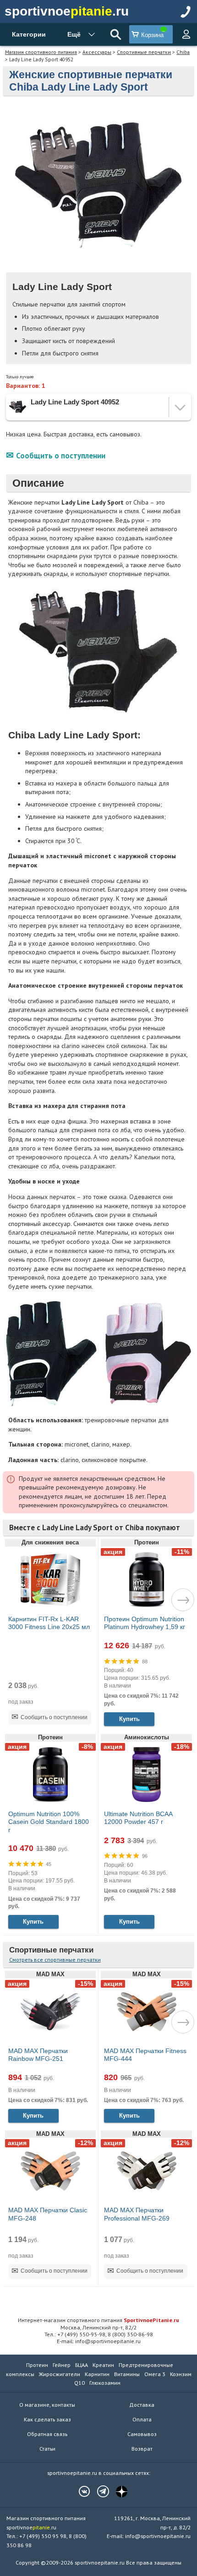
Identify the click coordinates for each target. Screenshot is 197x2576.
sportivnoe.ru (67, 11)
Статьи (47, 2449)
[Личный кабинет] (186, 34)
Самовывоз (142, 2434)
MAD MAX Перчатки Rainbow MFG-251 (38, 2055)
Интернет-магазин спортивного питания (98, 2320)
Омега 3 (155, 2374)
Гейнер (62, 2365)
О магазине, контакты (47, 2405)
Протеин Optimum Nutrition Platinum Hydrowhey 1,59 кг (145, 1623)
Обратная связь (47, 2434)
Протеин (37, 2365)
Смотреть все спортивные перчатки (55, 1960)
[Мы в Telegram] (98, 2491)
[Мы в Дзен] (117, 2491)
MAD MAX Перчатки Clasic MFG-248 (48, 2214)
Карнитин (97, 2374)
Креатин (103, 2365)
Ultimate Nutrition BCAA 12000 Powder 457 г (138, 1818)
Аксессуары (97, 52)
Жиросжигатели (60, 2374)
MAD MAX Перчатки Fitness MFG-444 (145, 2055)
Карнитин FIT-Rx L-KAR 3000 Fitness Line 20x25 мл (49, 1623)
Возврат (142, 2449)
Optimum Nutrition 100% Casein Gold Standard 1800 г (49, 1822)
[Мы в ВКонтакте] (80, 2491)
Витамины (127, 2374)
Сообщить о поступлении (61, 456)
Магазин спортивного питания (41, 52)
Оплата (142, 2419)
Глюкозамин (105, 2383)
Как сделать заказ (47, 2419)
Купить (129, 1719)
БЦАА (82, 2365)
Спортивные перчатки (144, 52)
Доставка (142, 2405)
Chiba (183, 52)
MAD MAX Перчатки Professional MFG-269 (137, 2214)
